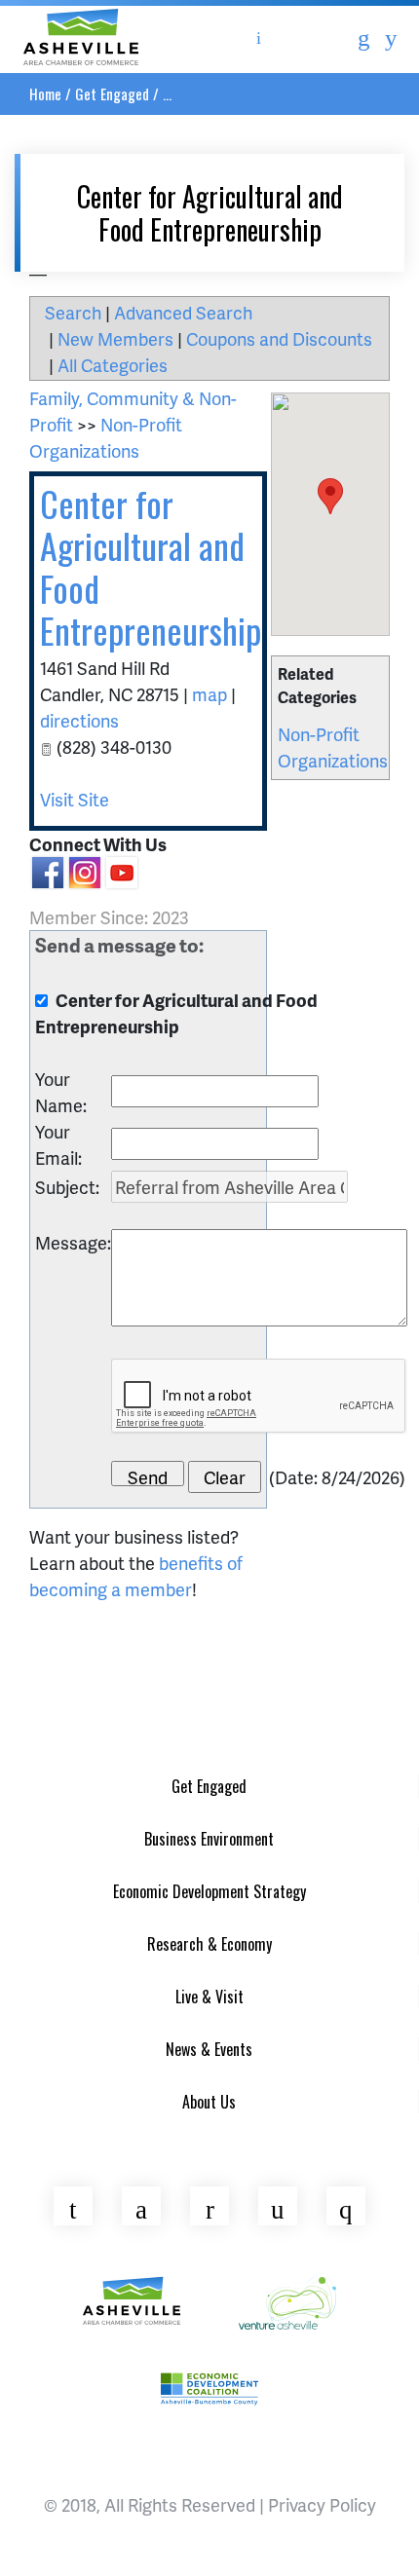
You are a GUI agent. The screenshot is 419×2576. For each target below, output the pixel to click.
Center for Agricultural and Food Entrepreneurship (151, 566)
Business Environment (209, 1839)
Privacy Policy (322, 2504)
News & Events (209, 2049)
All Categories (113, 365)
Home (45, 93)
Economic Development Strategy (209, 1891)
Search (73, 312)
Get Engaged (112, 93)
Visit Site (75, 799)
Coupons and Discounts (279, 338)
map (209, 694)
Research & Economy (209, 1944)
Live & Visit (209, 1997)
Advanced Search (183, 312)
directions (79, 720)
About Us (209, 2102)
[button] (330, 496)
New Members (115, 338)
